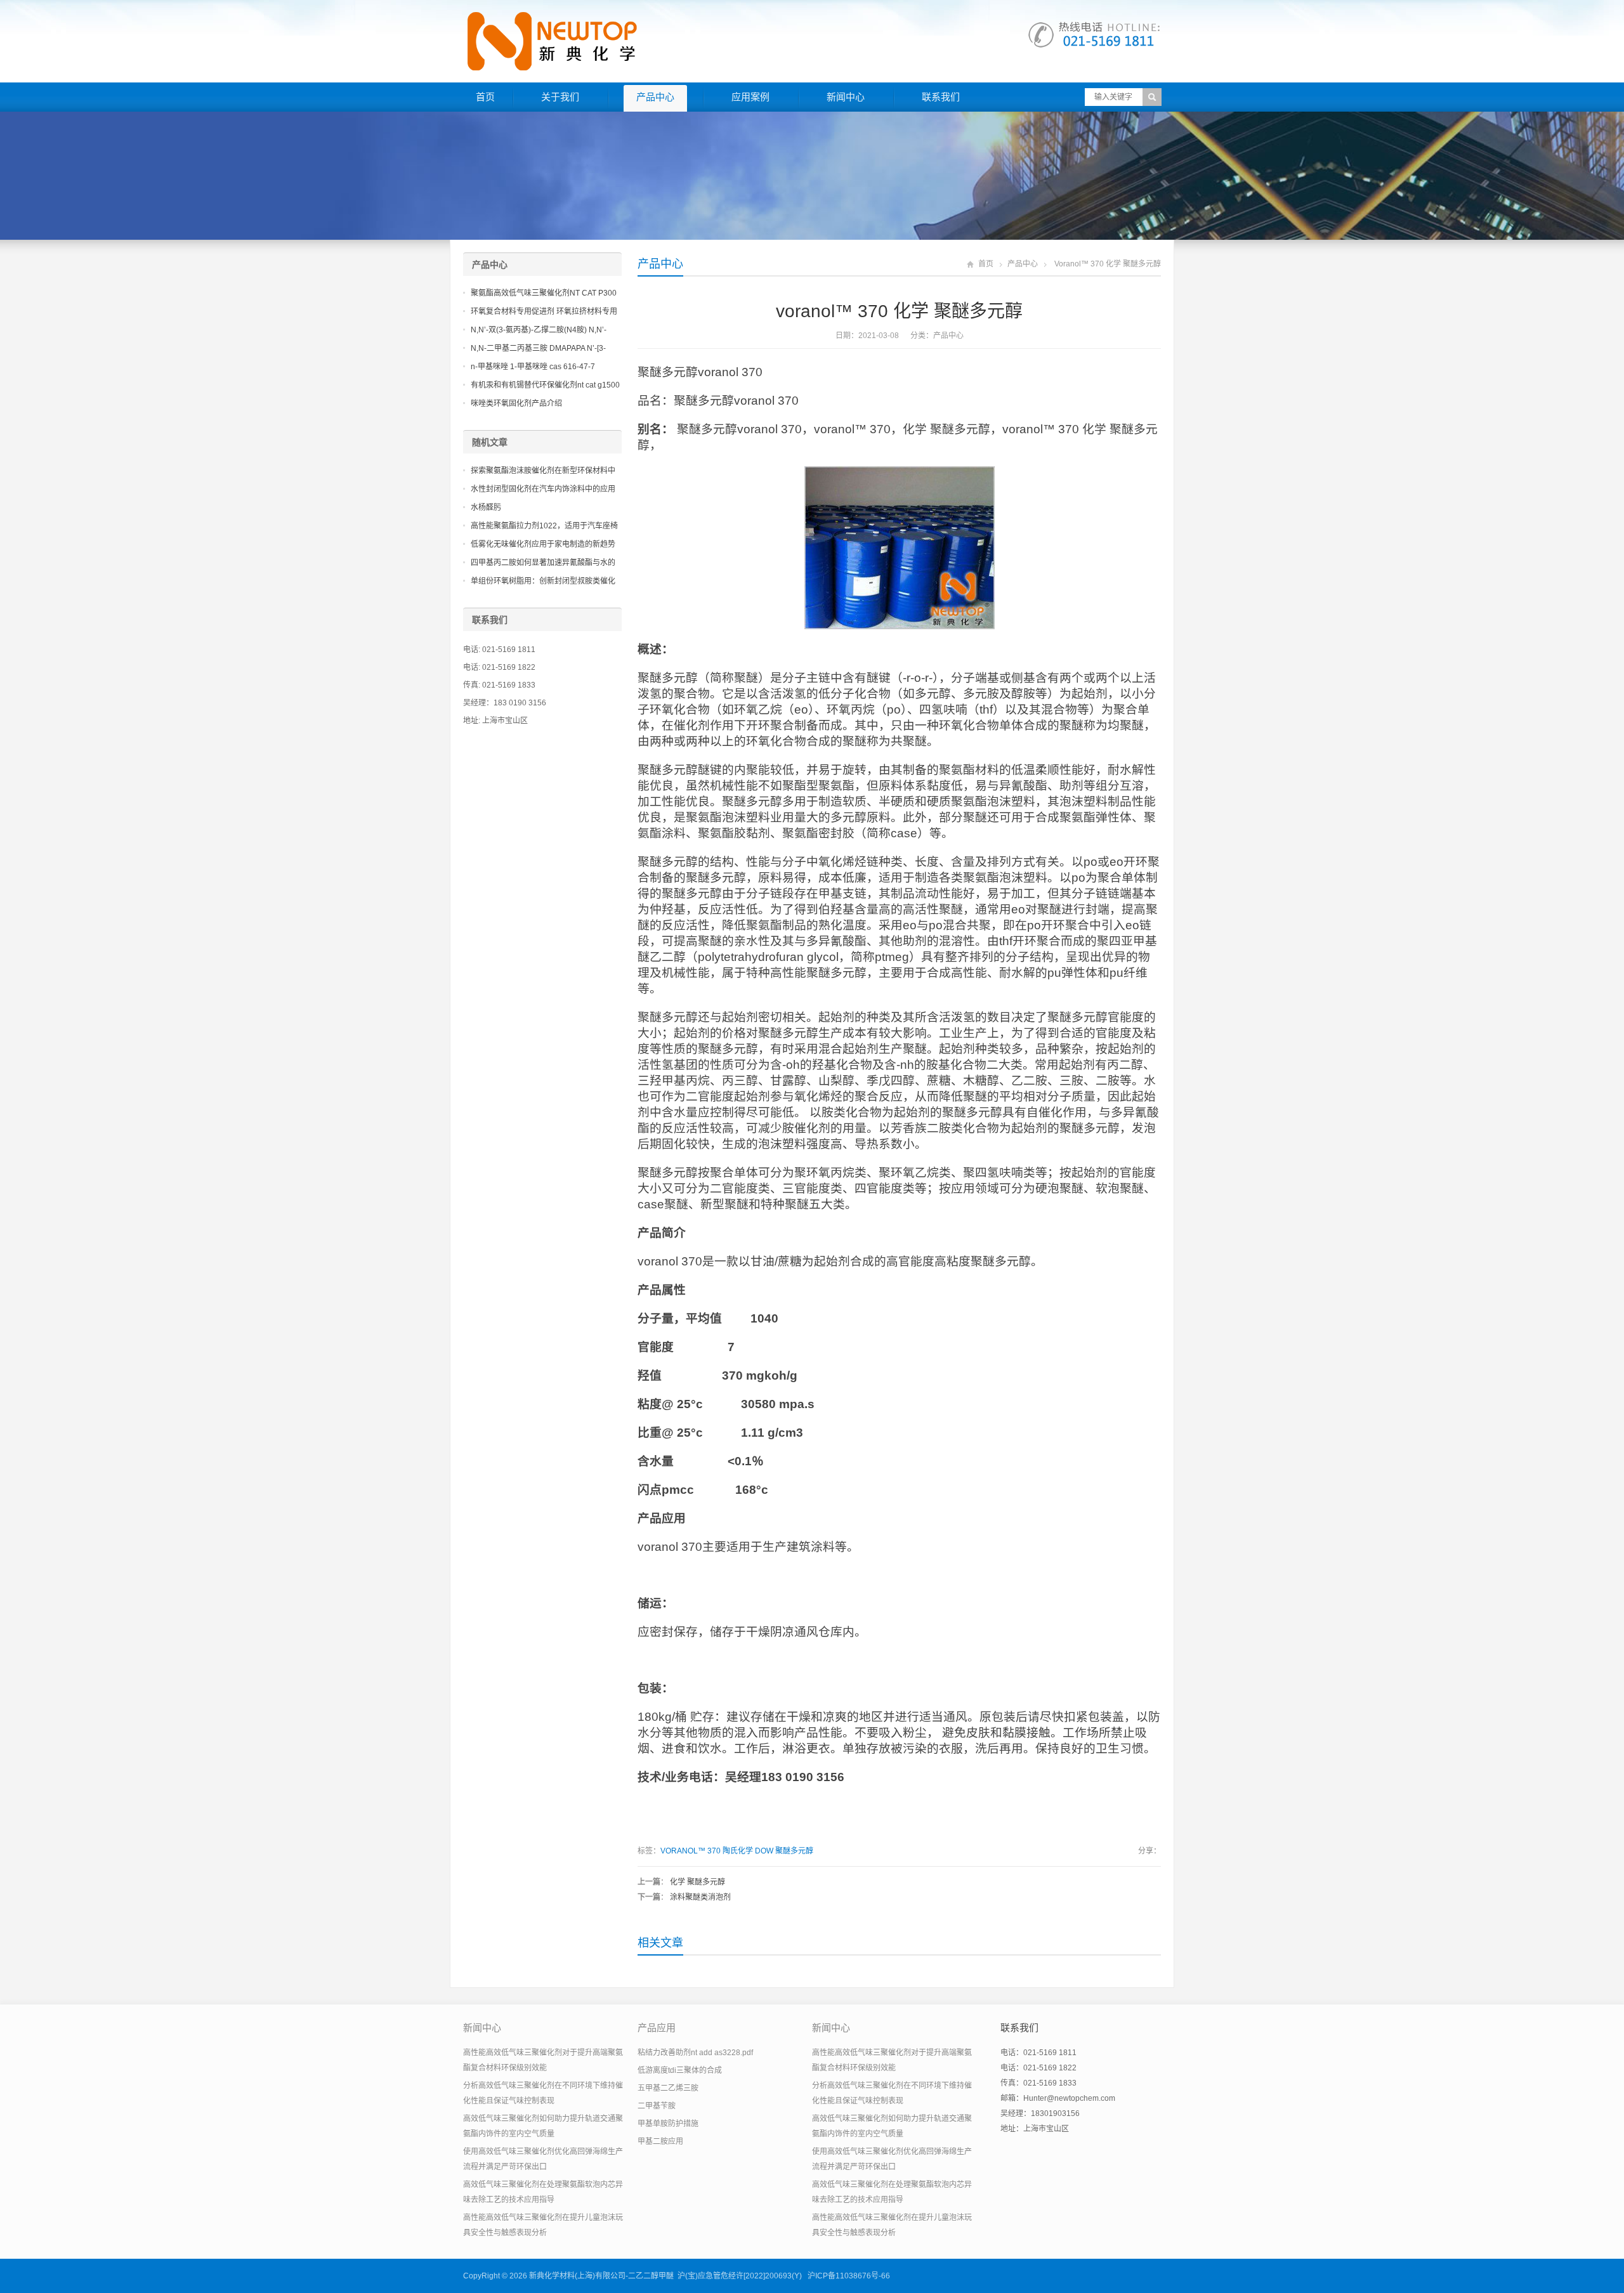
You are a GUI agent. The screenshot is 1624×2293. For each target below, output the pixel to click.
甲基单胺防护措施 (668, 2124)
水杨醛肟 (486, 507)
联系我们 (941, 97)
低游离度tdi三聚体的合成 (680, 2070)
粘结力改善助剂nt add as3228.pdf (695, 2053)
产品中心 (655, 97)
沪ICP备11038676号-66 (849, 2276)
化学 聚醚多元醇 (697, 1882)
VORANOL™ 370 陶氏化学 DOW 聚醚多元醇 (737, 1851)
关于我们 (560, 97)
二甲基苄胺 (657, 2106)
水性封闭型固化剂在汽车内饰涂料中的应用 (543, 489)
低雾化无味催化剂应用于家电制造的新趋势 (543, 544)
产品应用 (657, 2028)
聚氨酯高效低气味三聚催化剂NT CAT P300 (544, 293)
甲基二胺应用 (660, 2141)
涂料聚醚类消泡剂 (700, 1897)
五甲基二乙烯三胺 (668, 2088)
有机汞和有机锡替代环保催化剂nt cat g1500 (545, 385)
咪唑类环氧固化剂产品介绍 (516, 403)
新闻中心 (846, 97)
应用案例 (750, 97)
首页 (485, 97)
